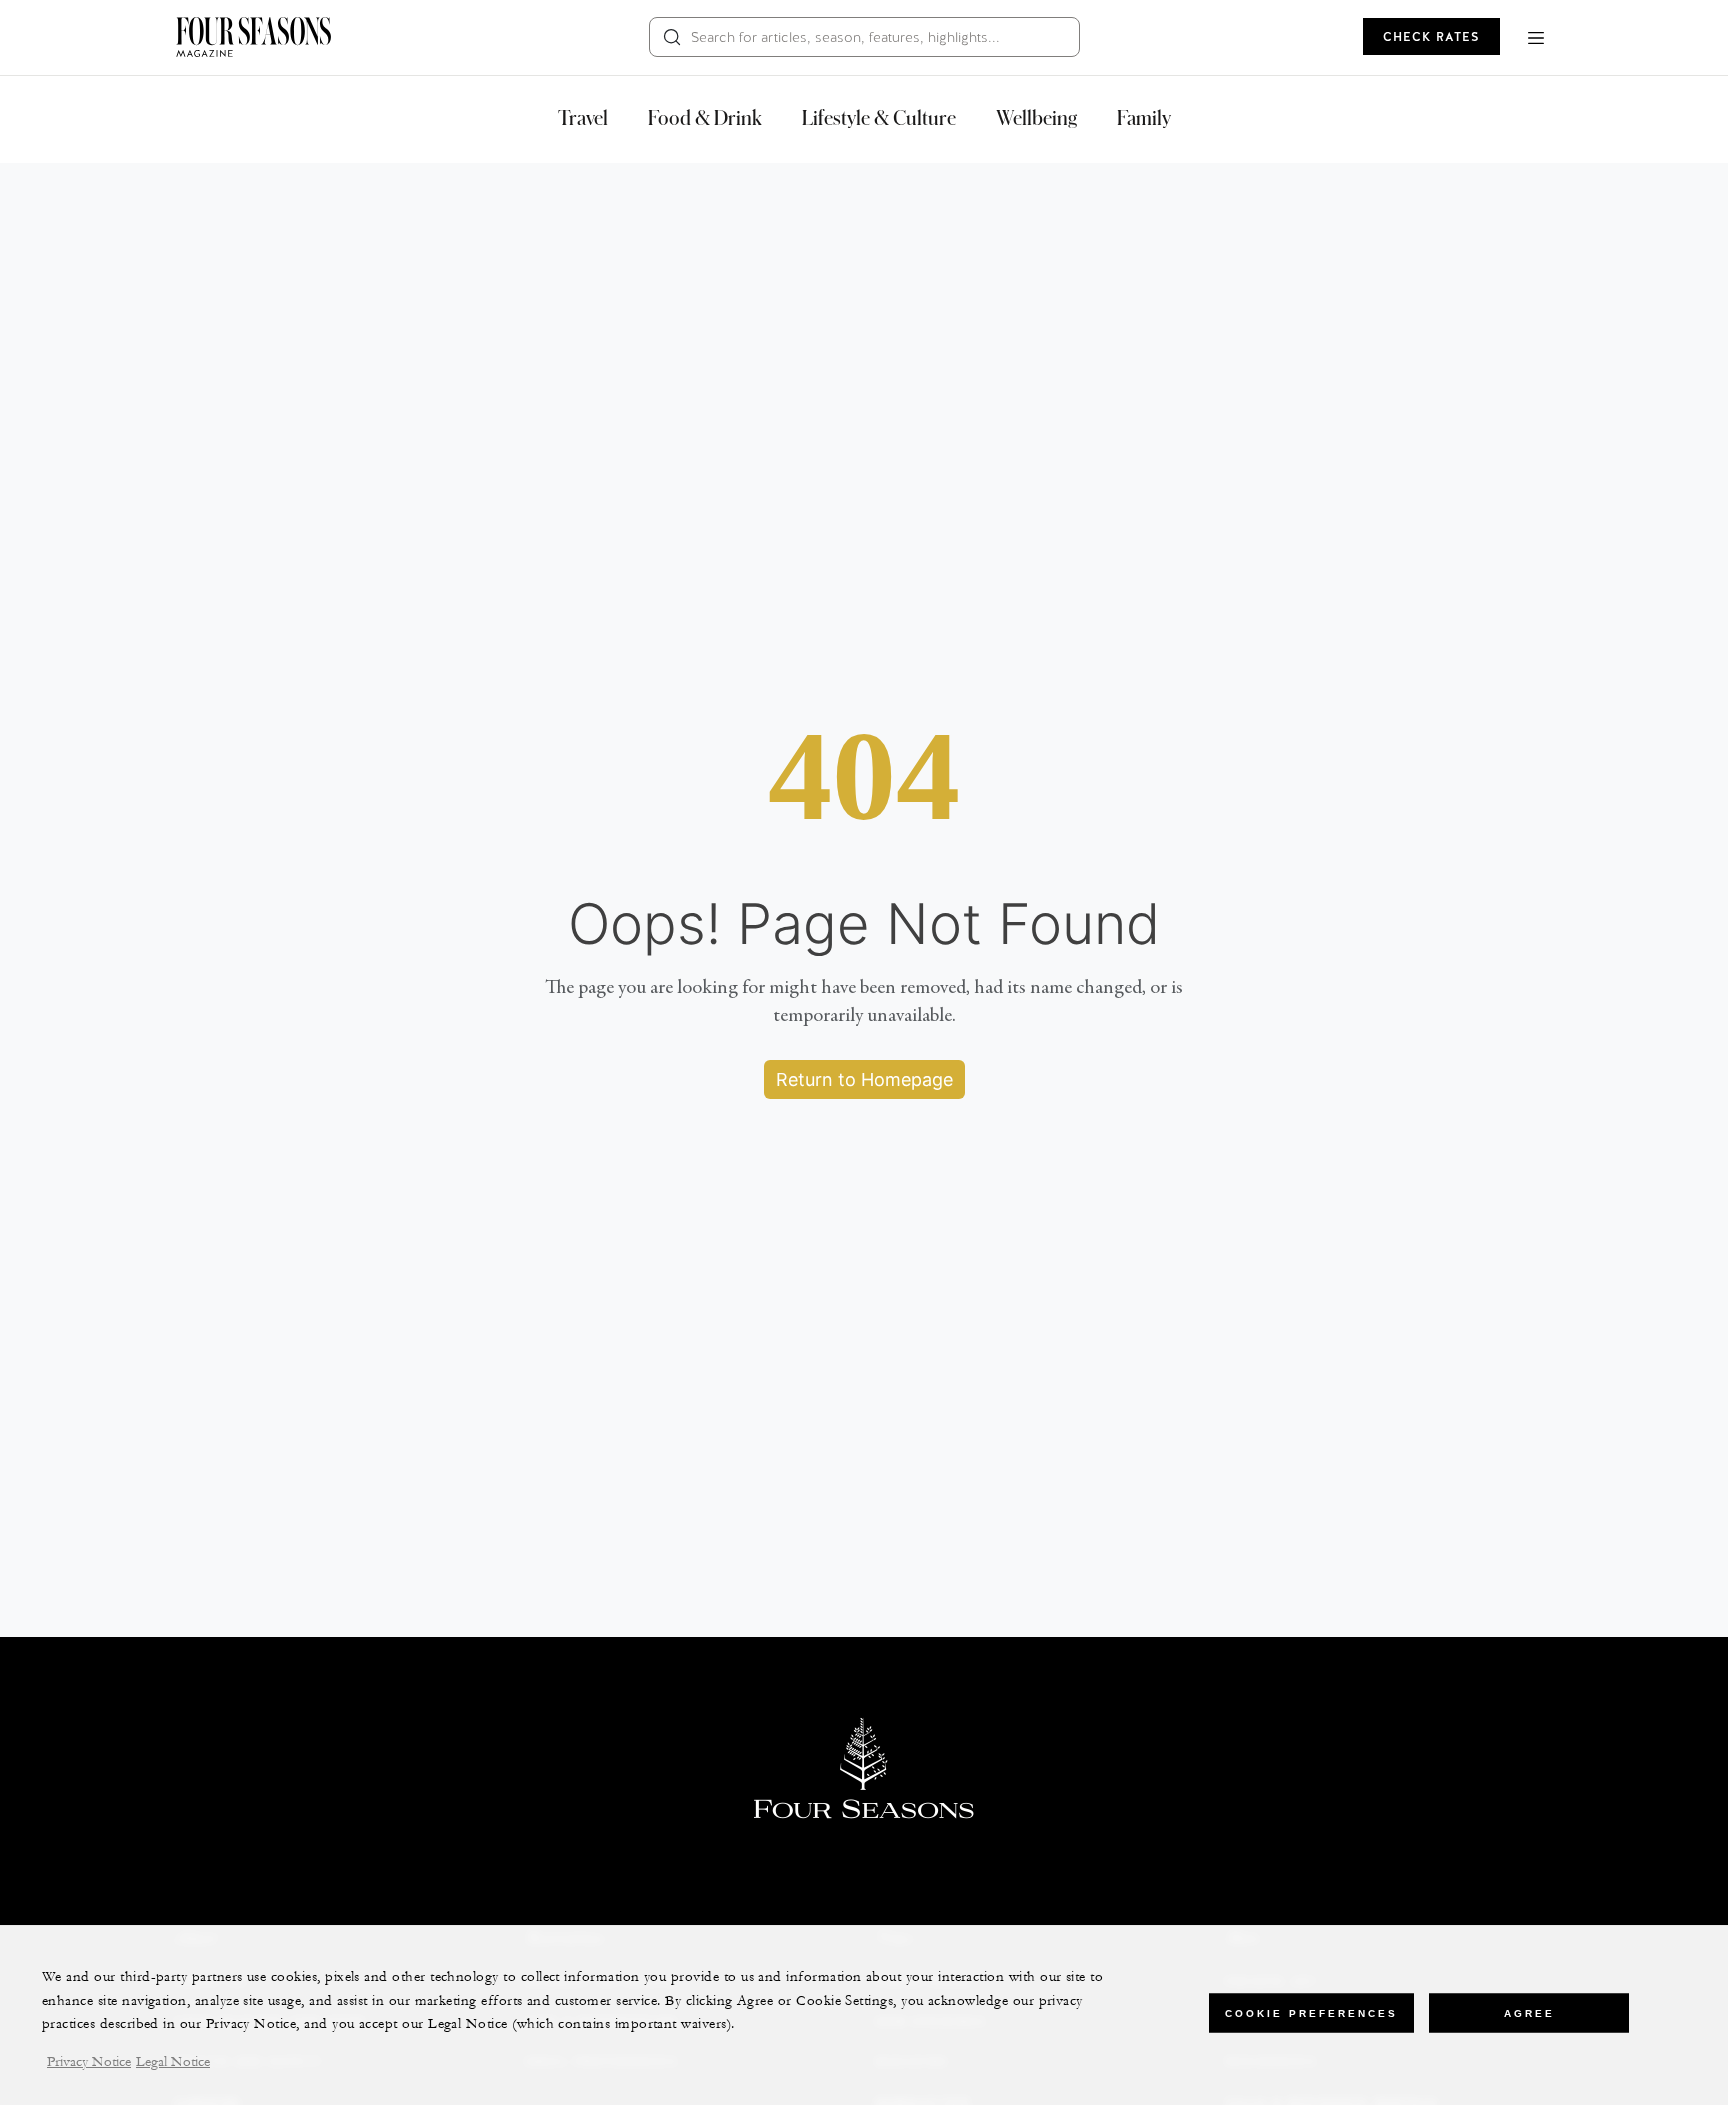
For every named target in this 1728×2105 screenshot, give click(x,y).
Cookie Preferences (1311, 2012)
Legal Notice (173, 2063)
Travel (583, 117)
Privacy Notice (89, 2063)
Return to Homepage (864, 1079)
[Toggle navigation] (1536, 37)
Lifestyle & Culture (879, 117)
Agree (1529, 2012)
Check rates (1431, 37)
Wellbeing (1036, 117)
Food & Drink (705, 117)
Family (1144, 117)
